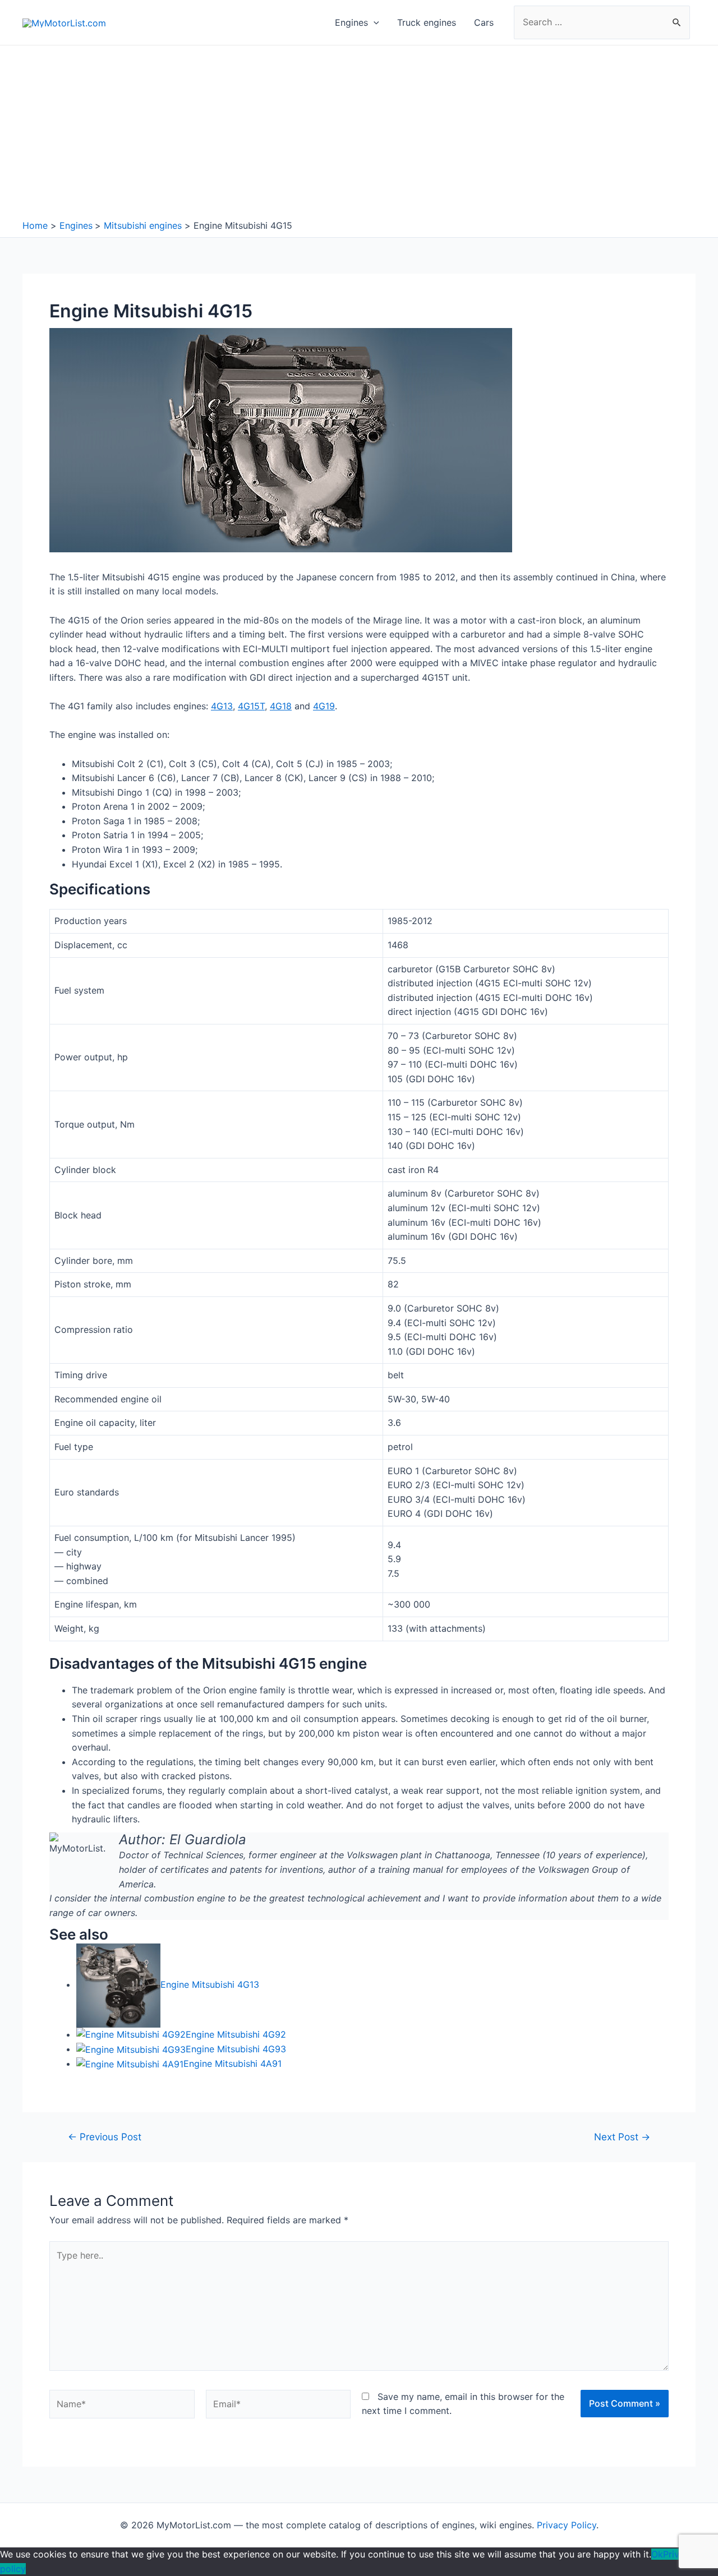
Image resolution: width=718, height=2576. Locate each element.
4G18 (281, 706)
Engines (351, 22)
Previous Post (105, 2137)
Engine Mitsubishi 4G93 (236, 2049)
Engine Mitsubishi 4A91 (233, 2063)
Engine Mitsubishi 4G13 (210, 1984)
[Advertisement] (359, 135)
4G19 (324, 706)
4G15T (251, 706)
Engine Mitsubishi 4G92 (236, 2034)
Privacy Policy (567, 2525)
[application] (374, 22)
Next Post (622, 2137)
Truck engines (427, 22)
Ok (657, 2554)
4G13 (222, 706)
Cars (484, 22)
